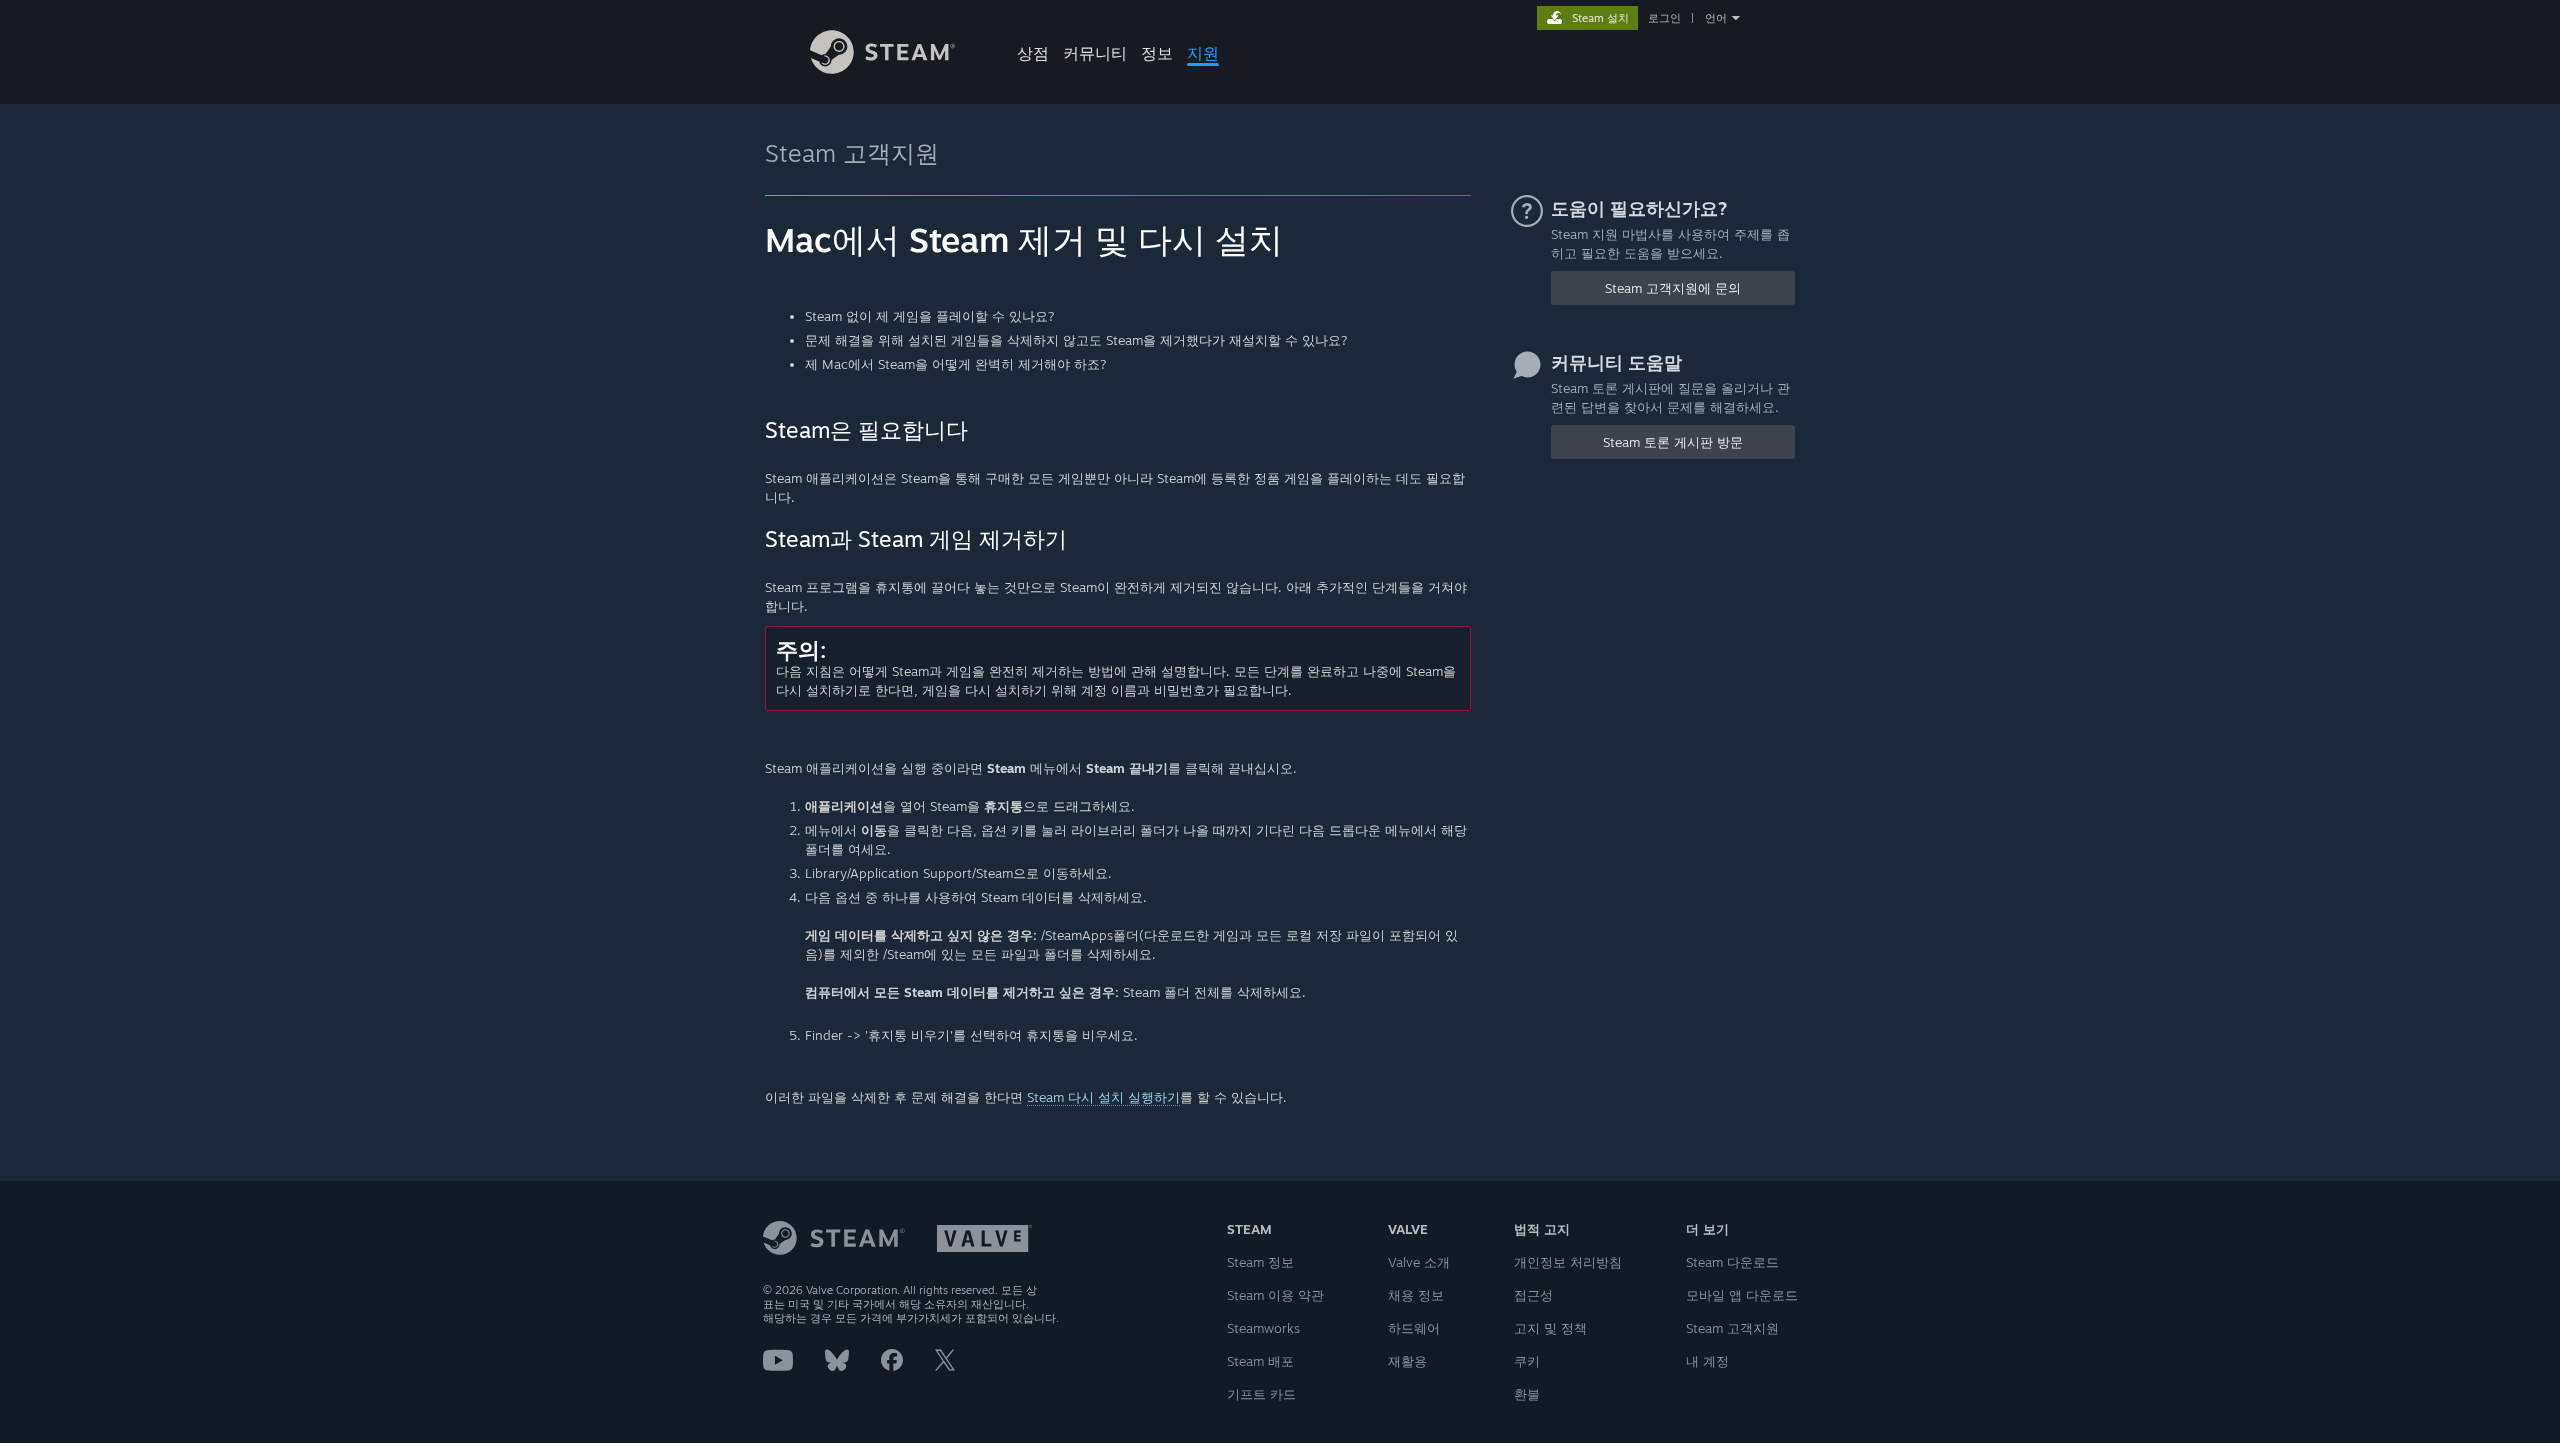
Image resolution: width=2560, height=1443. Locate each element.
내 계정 (1707, 1361)
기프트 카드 (1261, 1394)
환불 (1527, 1394)
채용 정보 (1416, 1295)
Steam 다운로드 (1732, 1262)
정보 (1157, 53)
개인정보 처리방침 (1568, 1262)
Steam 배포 (1260, 1361)
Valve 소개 (1419, 1262)
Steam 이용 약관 (1275, 1295)
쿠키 (1527, 1361)
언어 (1716, 18)
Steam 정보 (1260, 1262)
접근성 (1533, 1295)
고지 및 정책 (1550, 1328)
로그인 (1664, 18)
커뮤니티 (1095, 53)
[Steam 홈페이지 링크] (882, 68)
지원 (1203, 53)
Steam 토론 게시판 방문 (1673, 442)
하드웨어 (1414, 1328)
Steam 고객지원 (852, 153)
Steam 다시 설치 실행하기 (1103, 1097)
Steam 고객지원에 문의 (1673, 288)
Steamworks (1263, 1328)
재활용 (1407, 1361)
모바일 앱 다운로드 (1742, 1295)
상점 (1033, 53)
